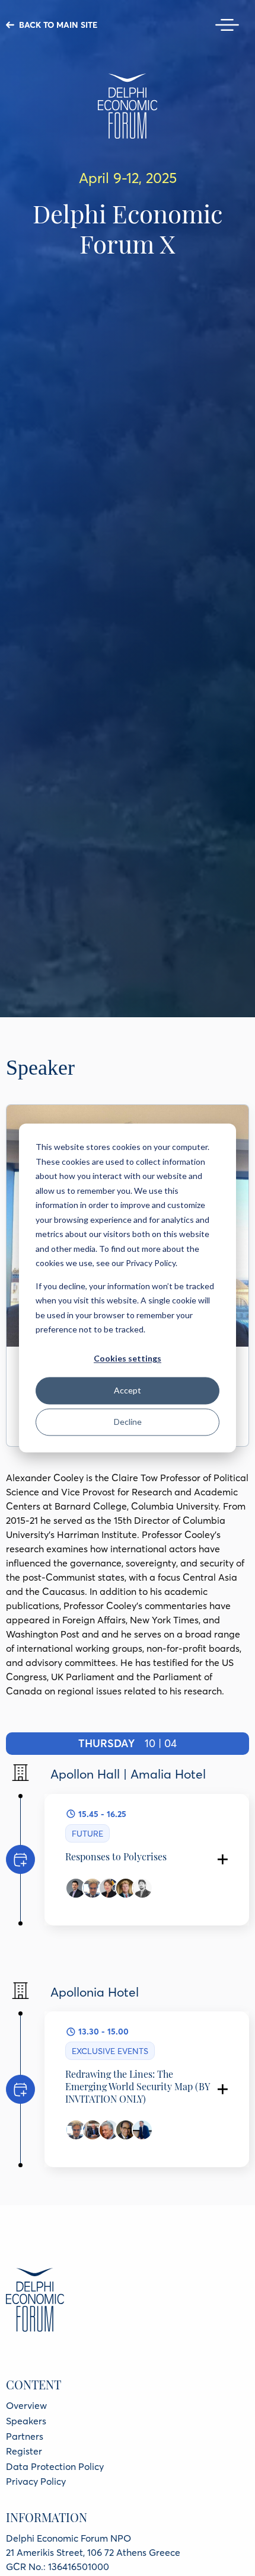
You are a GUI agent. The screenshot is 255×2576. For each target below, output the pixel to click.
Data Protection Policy (55, 2466)
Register (24, 2451)
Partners (25, 2436)
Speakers (26, 2421)
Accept (128, 1390)
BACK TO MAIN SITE (58, 25)
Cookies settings (128, 1359)
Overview (26, 2405)
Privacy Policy (36, 2481)
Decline (128, 1422)
